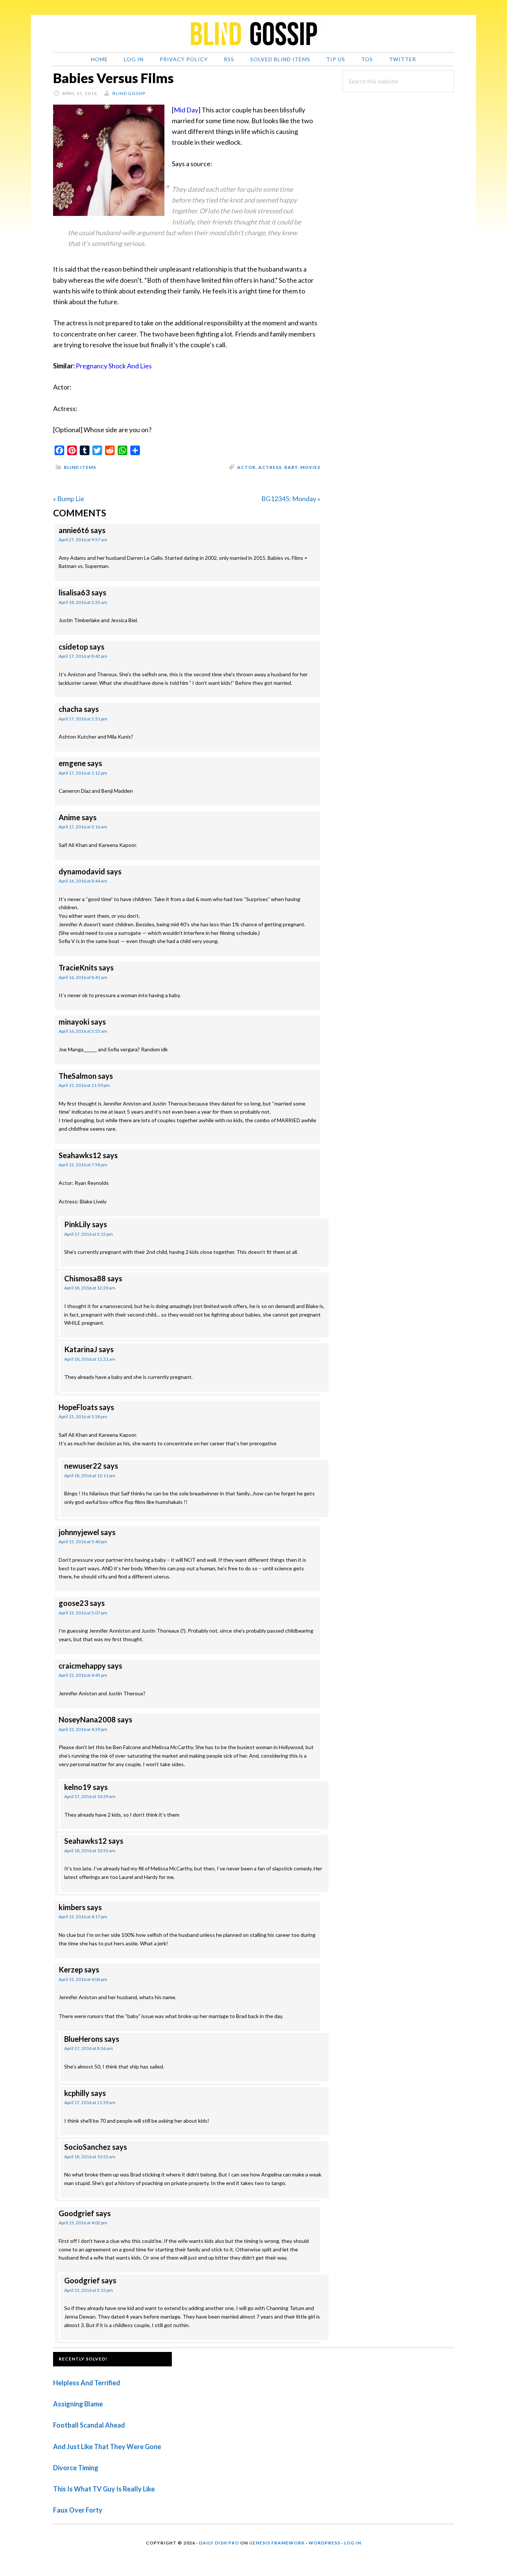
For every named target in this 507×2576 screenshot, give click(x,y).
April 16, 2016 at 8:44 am (83, 881)
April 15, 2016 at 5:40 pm (83, 1542)
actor (246, 467)
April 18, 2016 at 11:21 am (90, 1359)
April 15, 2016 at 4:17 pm (83, 1917)
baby (291, 467)
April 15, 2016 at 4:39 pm (83, 1729)
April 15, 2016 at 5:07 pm (83, 1613)
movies (310, 467)
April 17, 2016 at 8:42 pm (83, 656)
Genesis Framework (277, 2543)
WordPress (324, 2543)
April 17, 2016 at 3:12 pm (89, 1234)
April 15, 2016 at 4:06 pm (83, 1979)
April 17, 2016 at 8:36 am (89, 2048)
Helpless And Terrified (87, 2383)
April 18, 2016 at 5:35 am (83, 602)
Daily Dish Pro (219, 2543)
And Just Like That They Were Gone (107, 2447)
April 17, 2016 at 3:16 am (83, 827)
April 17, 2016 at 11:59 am (90, 2102)
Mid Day (186, 110)
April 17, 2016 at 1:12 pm (83, 773)
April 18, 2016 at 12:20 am (90, 1288)
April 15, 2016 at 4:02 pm (83, 2223)
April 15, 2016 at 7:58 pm (83, 1165)
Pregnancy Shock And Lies (114, 366)
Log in (353, 2543)
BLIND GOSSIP (253, 33)
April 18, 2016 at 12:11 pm (90, 1476)
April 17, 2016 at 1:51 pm (83, 719)
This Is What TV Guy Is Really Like (104, 2489)
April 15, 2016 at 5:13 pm (89, 2290)
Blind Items (80, 467)
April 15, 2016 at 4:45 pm (83, 1675)
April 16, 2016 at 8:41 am (83, 977)
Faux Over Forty (78, 2510)
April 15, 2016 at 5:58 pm (83, 1417)
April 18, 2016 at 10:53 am (90, 1851)
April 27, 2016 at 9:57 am (83, 540)
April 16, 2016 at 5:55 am (83, 1031)
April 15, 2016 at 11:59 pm (84, 1085)
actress (270, 467)
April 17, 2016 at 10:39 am (90, 1796)
